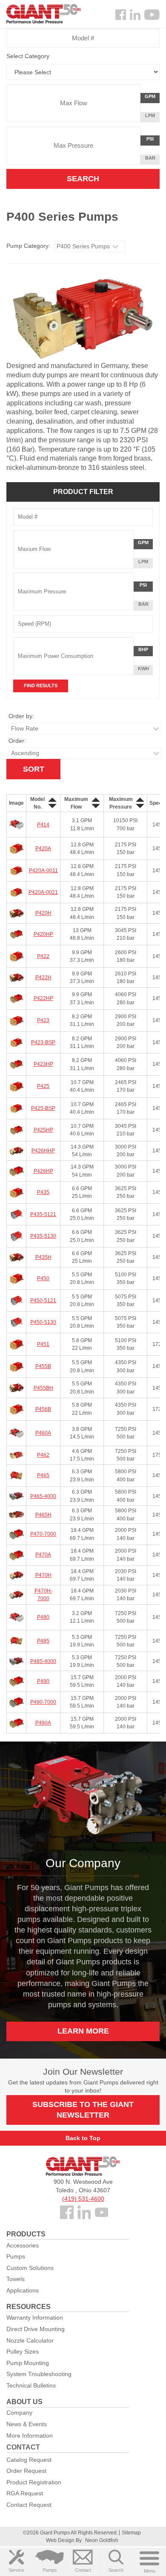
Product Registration (34, 2482)
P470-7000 (43, 1534)
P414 (43, 825)
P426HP (43, 1171)
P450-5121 (43, 1301)
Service (16, 2570)
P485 (43, 1641)
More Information (30, 2436)
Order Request (26, 2471)
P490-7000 (43, 1702)
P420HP (43, 934)
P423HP (43, 1064)
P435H (43, 1257)
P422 (43, 956)
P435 (43, 1192)
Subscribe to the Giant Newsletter (83, 2110)
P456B (43, 1409)
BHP (145, 651)
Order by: (21, 716)
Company (19, 2413)
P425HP (43, 1130)
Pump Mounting (28, 2363)
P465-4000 (43, 1496)
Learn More (83, 2031)
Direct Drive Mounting (36, 2329)
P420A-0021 (43, 892)
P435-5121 (43, 1214)
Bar (150, 158)
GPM (152, 98)
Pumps (50, 2570)
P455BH (43, 1388)
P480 (43, 1617)
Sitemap (131, 2533)
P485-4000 (43, 1661)
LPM (152, 117)
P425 (43, 1086)
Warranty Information (35, 2318)
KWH (143, 669)
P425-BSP (43, 1108)
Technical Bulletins (31, 2385)
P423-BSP (43, 1042)
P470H (43, 1575)
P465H (43, 1515)
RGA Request (25, 2493)
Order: (17, 741)
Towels (16, 2279)
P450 (43, 1278)
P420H (43, 913)
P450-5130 (43, 1322)
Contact (83, 2570)
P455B (43, 1366)
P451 (43, 1344)
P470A (43, 1555)
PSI (153, 141)
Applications (23, 2290)
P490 (43, 1681)
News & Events (27, 2424)
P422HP (43, 998)
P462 (43, 1455)
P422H (43, 978)
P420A (43, 848)
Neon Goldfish (102, 2540)
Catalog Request (29, 2460)
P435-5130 (43, 1236)
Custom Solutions (30, 2268)
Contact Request (29, 2505)
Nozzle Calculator (30, 2340)
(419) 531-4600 (83, 2199)
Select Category (28, 56)
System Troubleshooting (39, 2374)
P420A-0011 (43, 871)
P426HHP (43, 1151)
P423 (43, 1020)
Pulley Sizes (23, 2351)
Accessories (23, 2245)
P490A (43, 1723)
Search (116, 2570)
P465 (43, 1475)
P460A (43, 1433)
